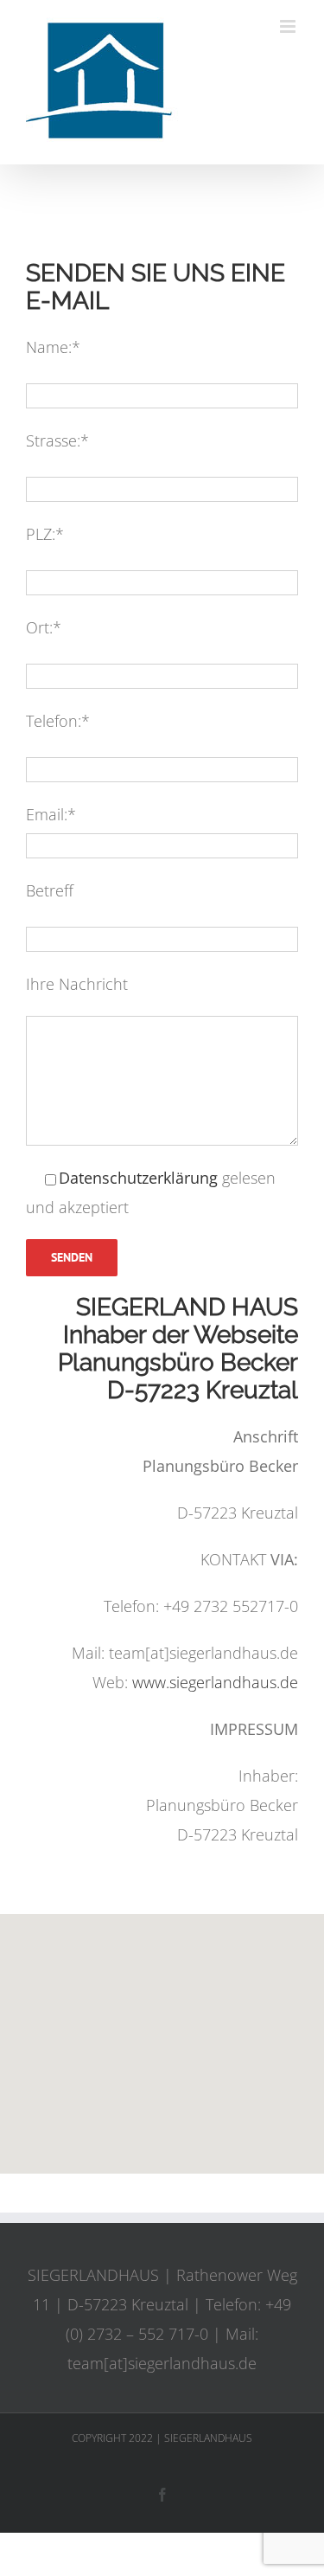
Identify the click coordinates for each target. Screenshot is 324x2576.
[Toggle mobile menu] (289, 26)
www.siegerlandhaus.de (215, 1682)
